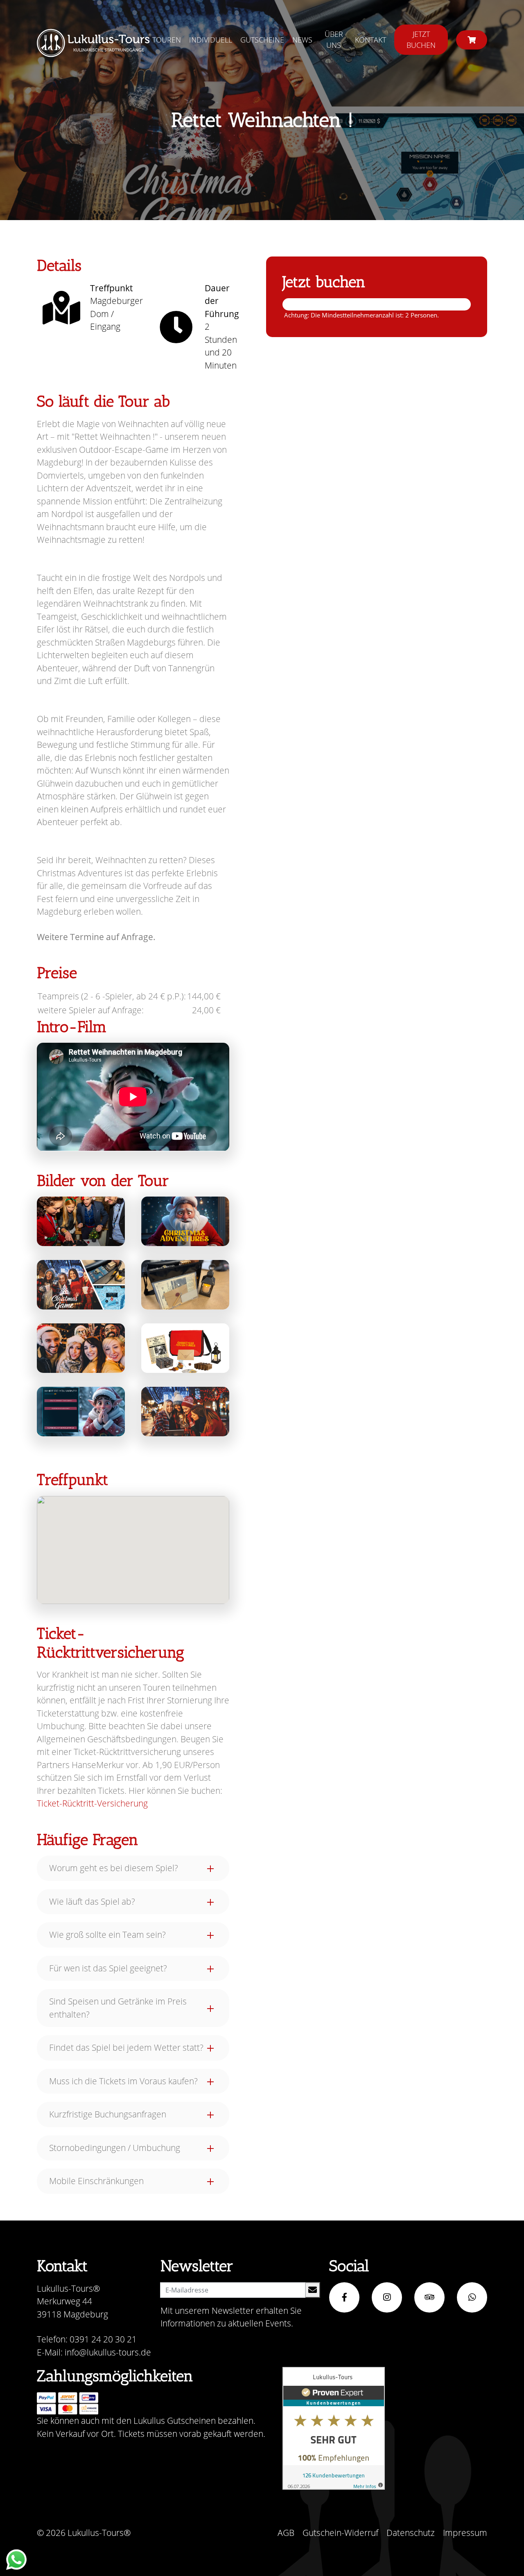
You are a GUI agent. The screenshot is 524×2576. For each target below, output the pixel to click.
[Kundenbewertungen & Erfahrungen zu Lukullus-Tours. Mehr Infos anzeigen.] (334, 2428)
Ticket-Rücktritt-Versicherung (92, 1803)
